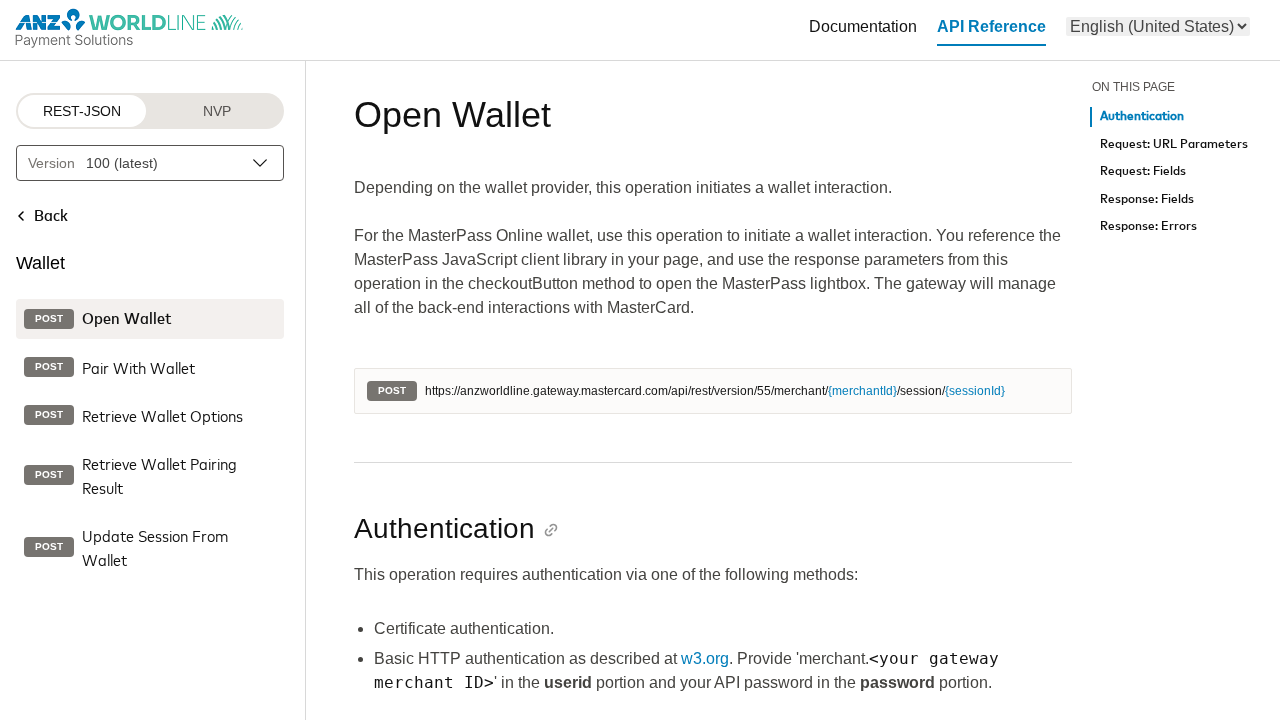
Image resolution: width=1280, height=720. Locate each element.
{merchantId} (862, 391)
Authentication (1142, 116)
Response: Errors (1148, 226)
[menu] (1158, 26)
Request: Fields (1143, 171)
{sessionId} (975, 391)
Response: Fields (1147, 199)
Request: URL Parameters (1174, 144)
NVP (217, 111)
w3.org (705, 658)
